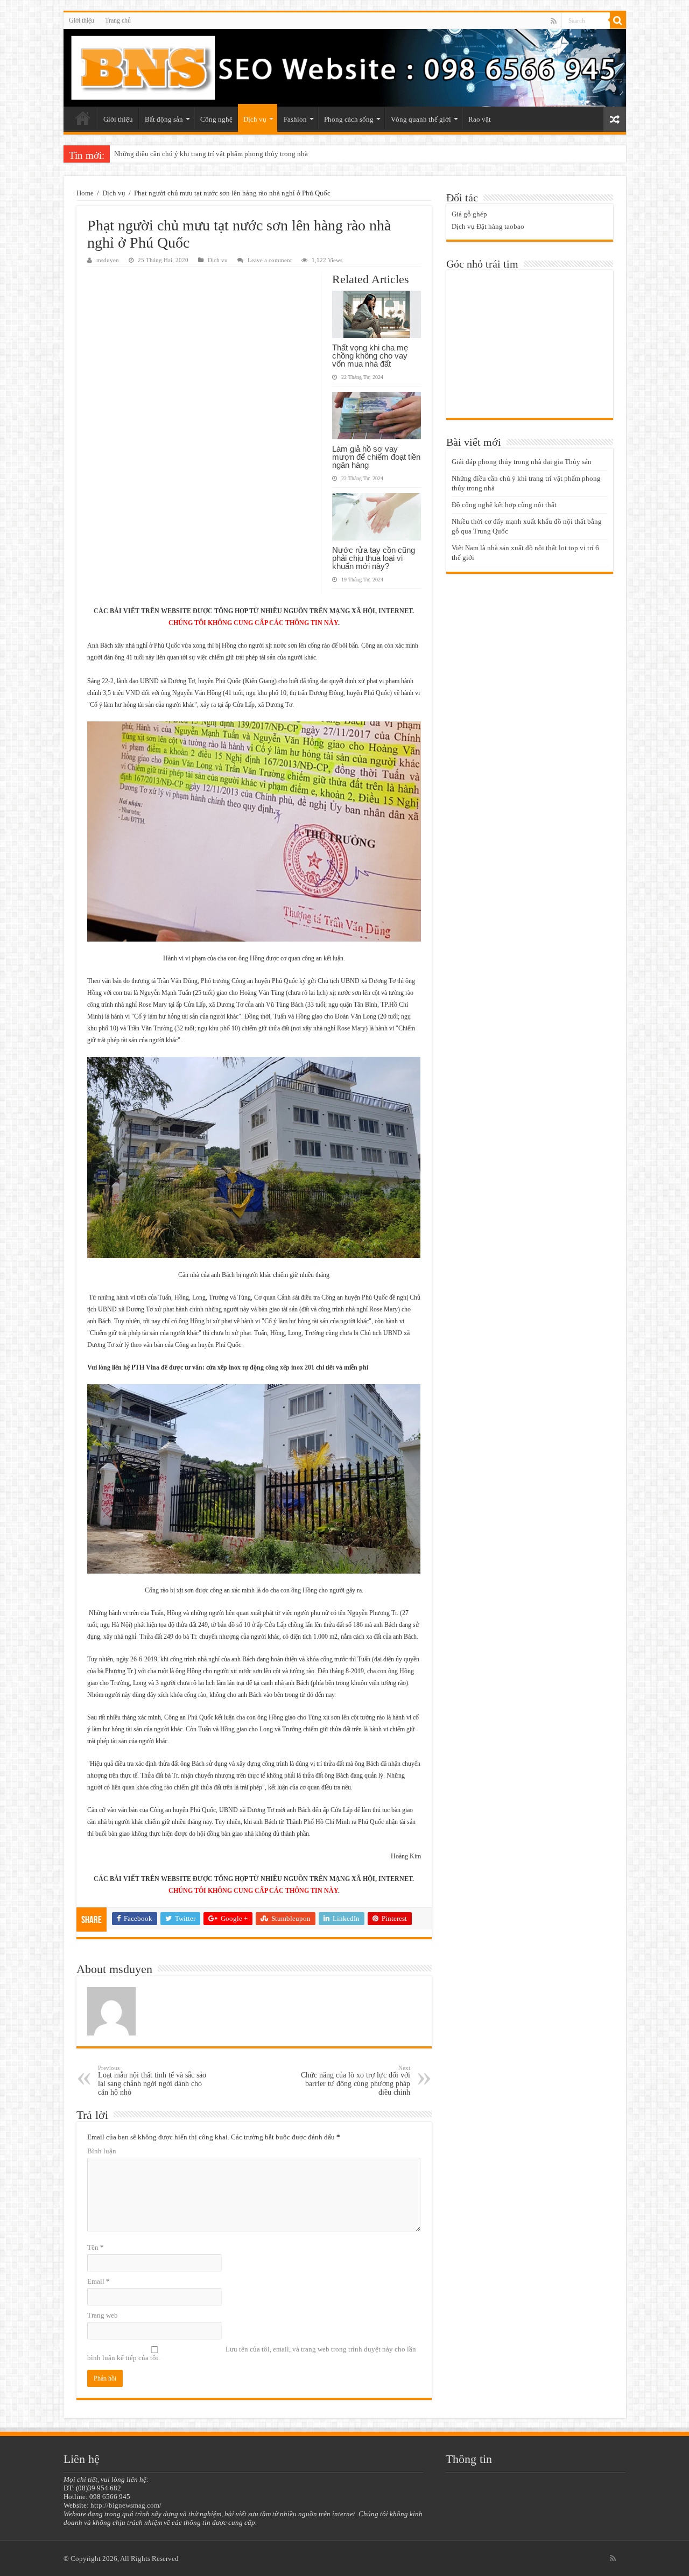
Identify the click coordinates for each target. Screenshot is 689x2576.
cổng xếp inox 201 (290, 1367)
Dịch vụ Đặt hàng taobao (488, 226)
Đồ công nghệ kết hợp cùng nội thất (167, 154)
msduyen (108, 260)
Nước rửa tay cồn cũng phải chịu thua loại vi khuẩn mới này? (374, 558)
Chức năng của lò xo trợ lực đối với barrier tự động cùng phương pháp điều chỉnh (356, 2080)
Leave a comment (270, 260)
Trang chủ (118, 20)
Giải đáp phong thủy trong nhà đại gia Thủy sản (522, 462)
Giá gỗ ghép (469, 214)
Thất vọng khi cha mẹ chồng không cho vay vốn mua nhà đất (370, 356)
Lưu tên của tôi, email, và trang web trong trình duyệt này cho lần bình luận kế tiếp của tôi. (252, 2353)
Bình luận (102, 2151)
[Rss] (554, 21)
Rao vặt (480, 119)
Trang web (103, 2315)
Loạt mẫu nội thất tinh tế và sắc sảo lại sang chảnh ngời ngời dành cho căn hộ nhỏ (152, 2080)
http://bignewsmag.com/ (126, 2505)
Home (85, 193)
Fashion (295, 119)
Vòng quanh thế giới (421, 119)
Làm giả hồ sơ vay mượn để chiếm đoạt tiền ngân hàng (376, 457)
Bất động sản (164, 119)
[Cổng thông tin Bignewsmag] (345, 68)
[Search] (618, 20)
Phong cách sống (349, 119)
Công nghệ (216, 119)
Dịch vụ (255, 119)
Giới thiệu (82, 20)
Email (99, 2281)
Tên (96, 2247)
